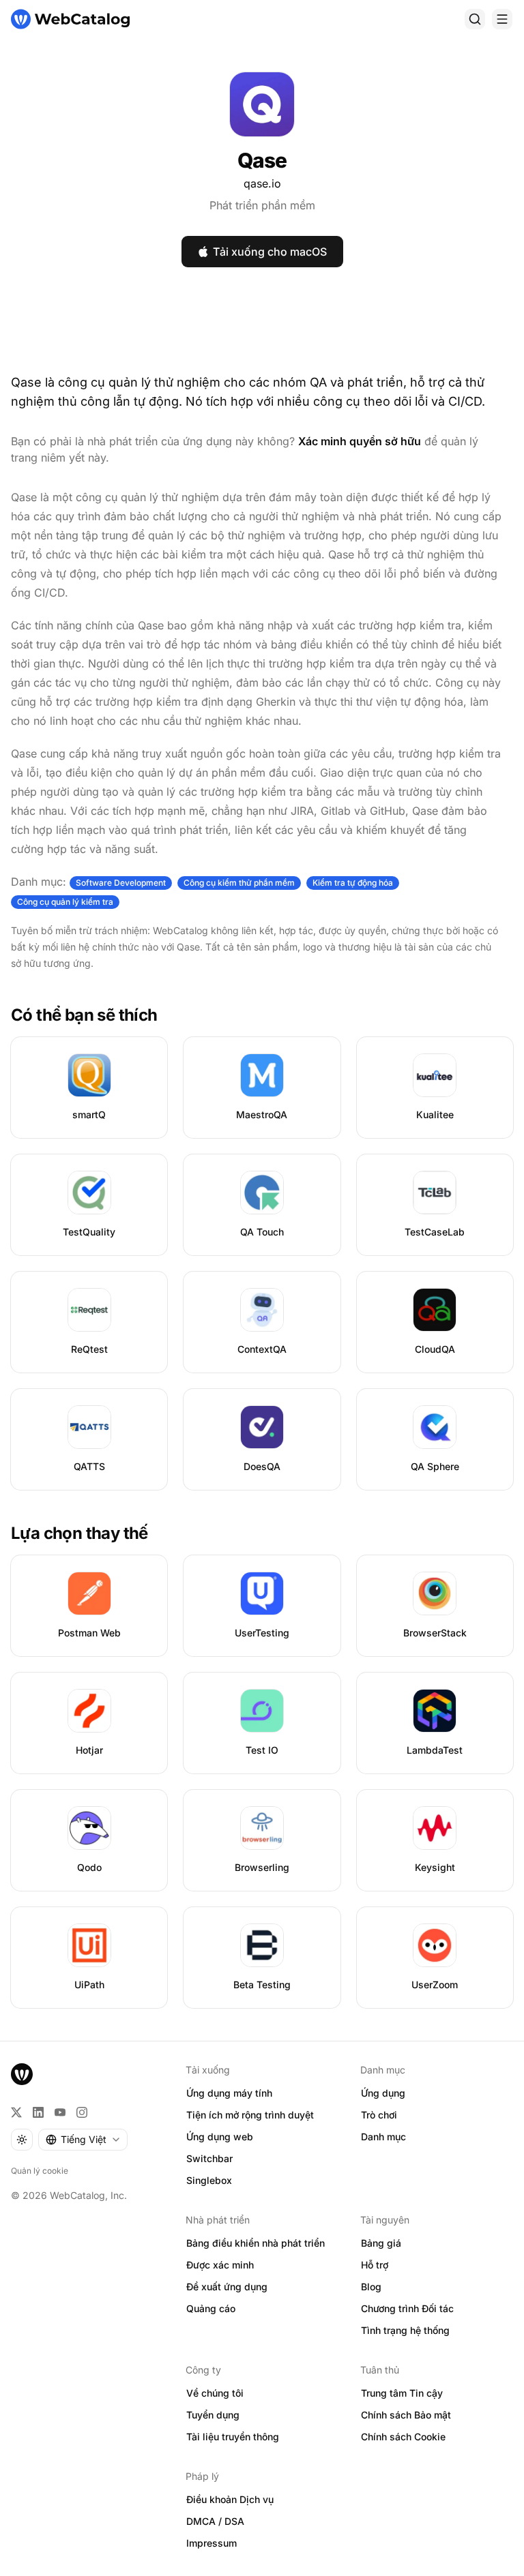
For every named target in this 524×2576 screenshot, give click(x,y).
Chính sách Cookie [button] (403, 2437)
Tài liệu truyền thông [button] (233, 2437)
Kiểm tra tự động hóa (353, 883)
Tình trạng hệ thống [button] (405, 2330)
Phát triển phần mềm (262, 205)
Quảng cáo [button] (211, 2308)
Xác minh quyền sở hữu (360, 441)
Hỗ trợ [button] (375, 2265)
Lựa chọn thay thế (79, 1533)
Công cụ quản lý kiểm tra (65, 902)
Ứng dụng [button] (383, 2093)
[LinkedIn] (38, 2112)
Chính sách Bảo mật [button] (406, 2415)
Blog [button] (371, 2287)
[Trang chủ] (70, 19)
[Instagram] (82, 2112)
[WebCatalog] (22, 2074)
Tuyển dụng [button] (213, 2415)
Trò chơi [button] (379, 2115)
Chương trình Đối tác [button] (407, 2308)
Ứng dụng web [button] (220, 2137)
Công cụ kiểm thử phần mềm (239, 883)
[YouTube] (60, 2112)
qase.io (262, 183)
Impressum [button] (212, 2543)
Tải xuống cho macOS (270, 252)
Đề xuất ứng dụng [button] (227, 2287)
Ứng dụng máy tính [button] (229, 2093)
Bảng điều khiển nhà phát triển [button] (256, 2243)
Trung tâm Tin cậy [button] (402, 2393)
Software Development (121, 883)
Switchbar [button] (209, 2158)
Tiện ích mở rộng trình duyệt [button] (250, 2115)
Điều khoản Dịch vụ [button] (230, 2499)
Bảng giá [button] (381, 2243)
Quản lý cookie (40, 2171)
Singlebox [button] (209, 2180)
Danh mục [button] (383, 2137)
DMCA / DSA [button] (215, 2521)
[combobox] (83, 2140)
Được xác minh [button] (220, 2265)
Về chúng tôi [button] (215, 2393)
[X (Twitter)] (16, 2112)
